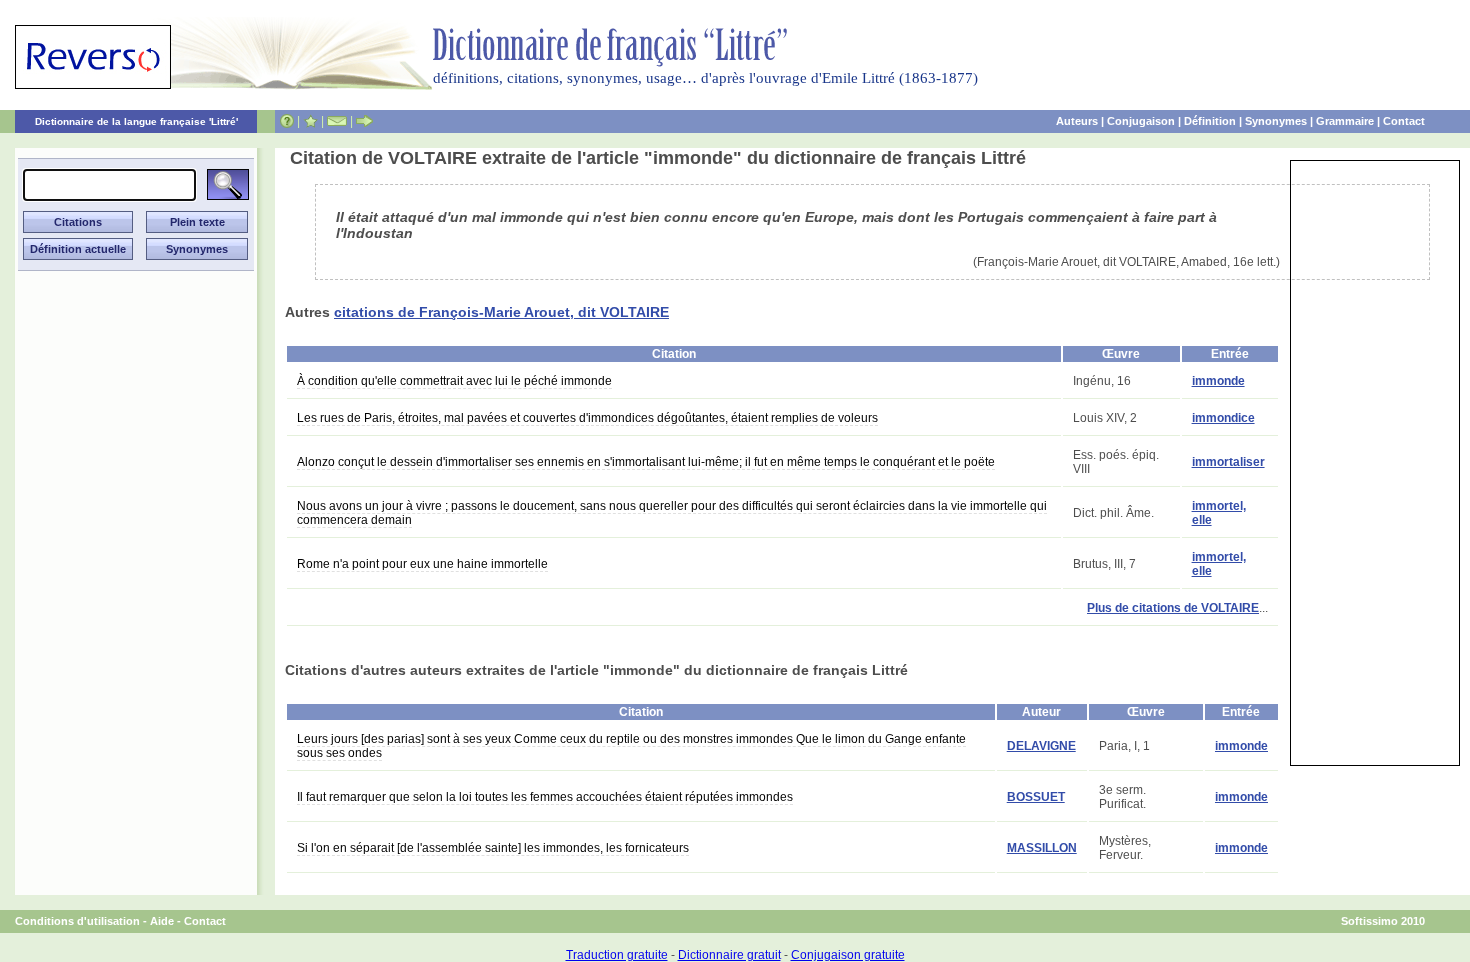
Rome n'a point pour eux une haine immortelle (422, 564)
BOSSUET (1036, 797)
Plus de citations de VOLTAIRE (1173, 608)
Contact (1404, 121)
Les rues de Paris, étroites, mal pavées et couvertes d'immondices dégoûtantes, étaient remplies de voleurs (587, 418)
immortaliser (1228, 462)
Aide (162, 921)
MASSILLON (1042, 848)
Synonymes (1276, 121)
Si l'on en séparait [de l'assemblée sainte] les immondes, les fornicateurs (493, 848)
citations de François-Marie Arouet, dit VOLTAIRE (501, 312)
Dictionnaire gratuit (729, 955)
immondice (1223, 418)
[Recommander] (364, 121)
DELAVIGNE (1041, 746)
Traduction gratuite (617, 955)
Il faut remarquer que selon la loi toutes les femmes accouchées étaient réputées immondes (545, 797)
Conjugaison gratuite (848, 955)
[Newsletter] (337, 121)
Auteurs (1077, 121)
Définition (1210, 121)
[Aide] (287, 121)
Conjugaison (1141, 121)
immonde (1218, 381)
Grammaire (1345, 121)
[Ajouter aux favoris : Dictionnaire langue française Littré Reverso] (310, 121)
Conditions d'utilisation (77, 921)
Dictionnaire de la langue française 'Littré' (136, 121)
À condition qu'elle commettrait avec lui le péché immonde (454, 381)
